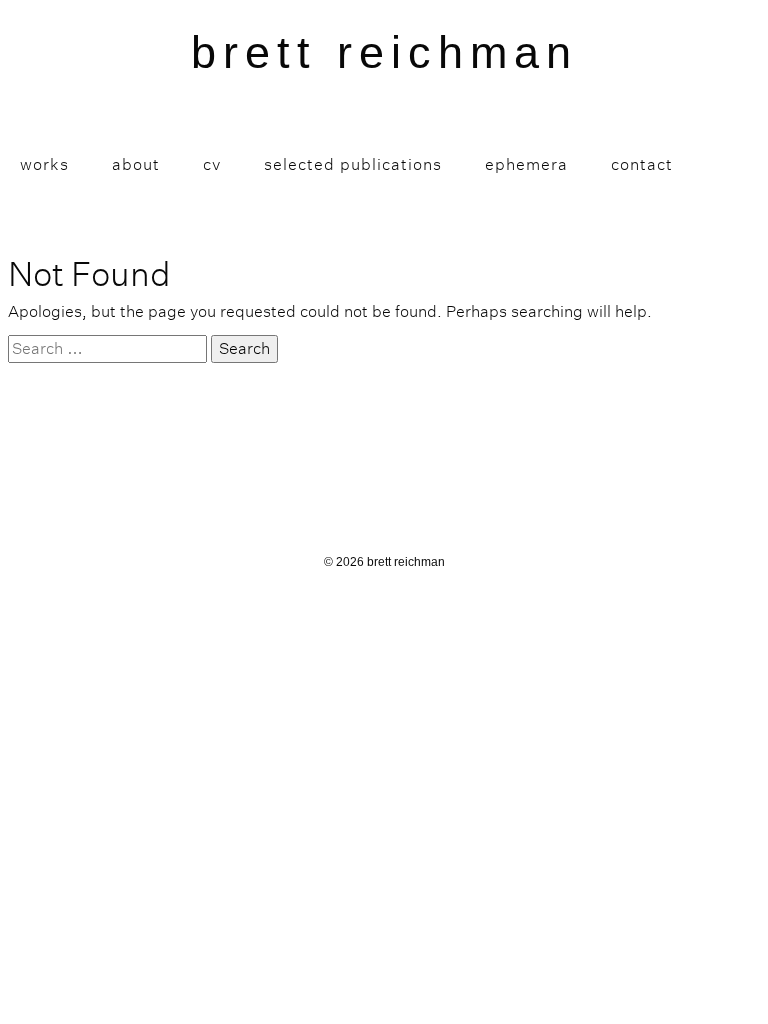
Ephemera (526, 164)
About (136, 164)
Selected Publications (353, 164)
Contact (642, 164)
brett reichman (384, 52)
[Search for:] (107, 349)
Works (44, 164)
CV (212, 164)
